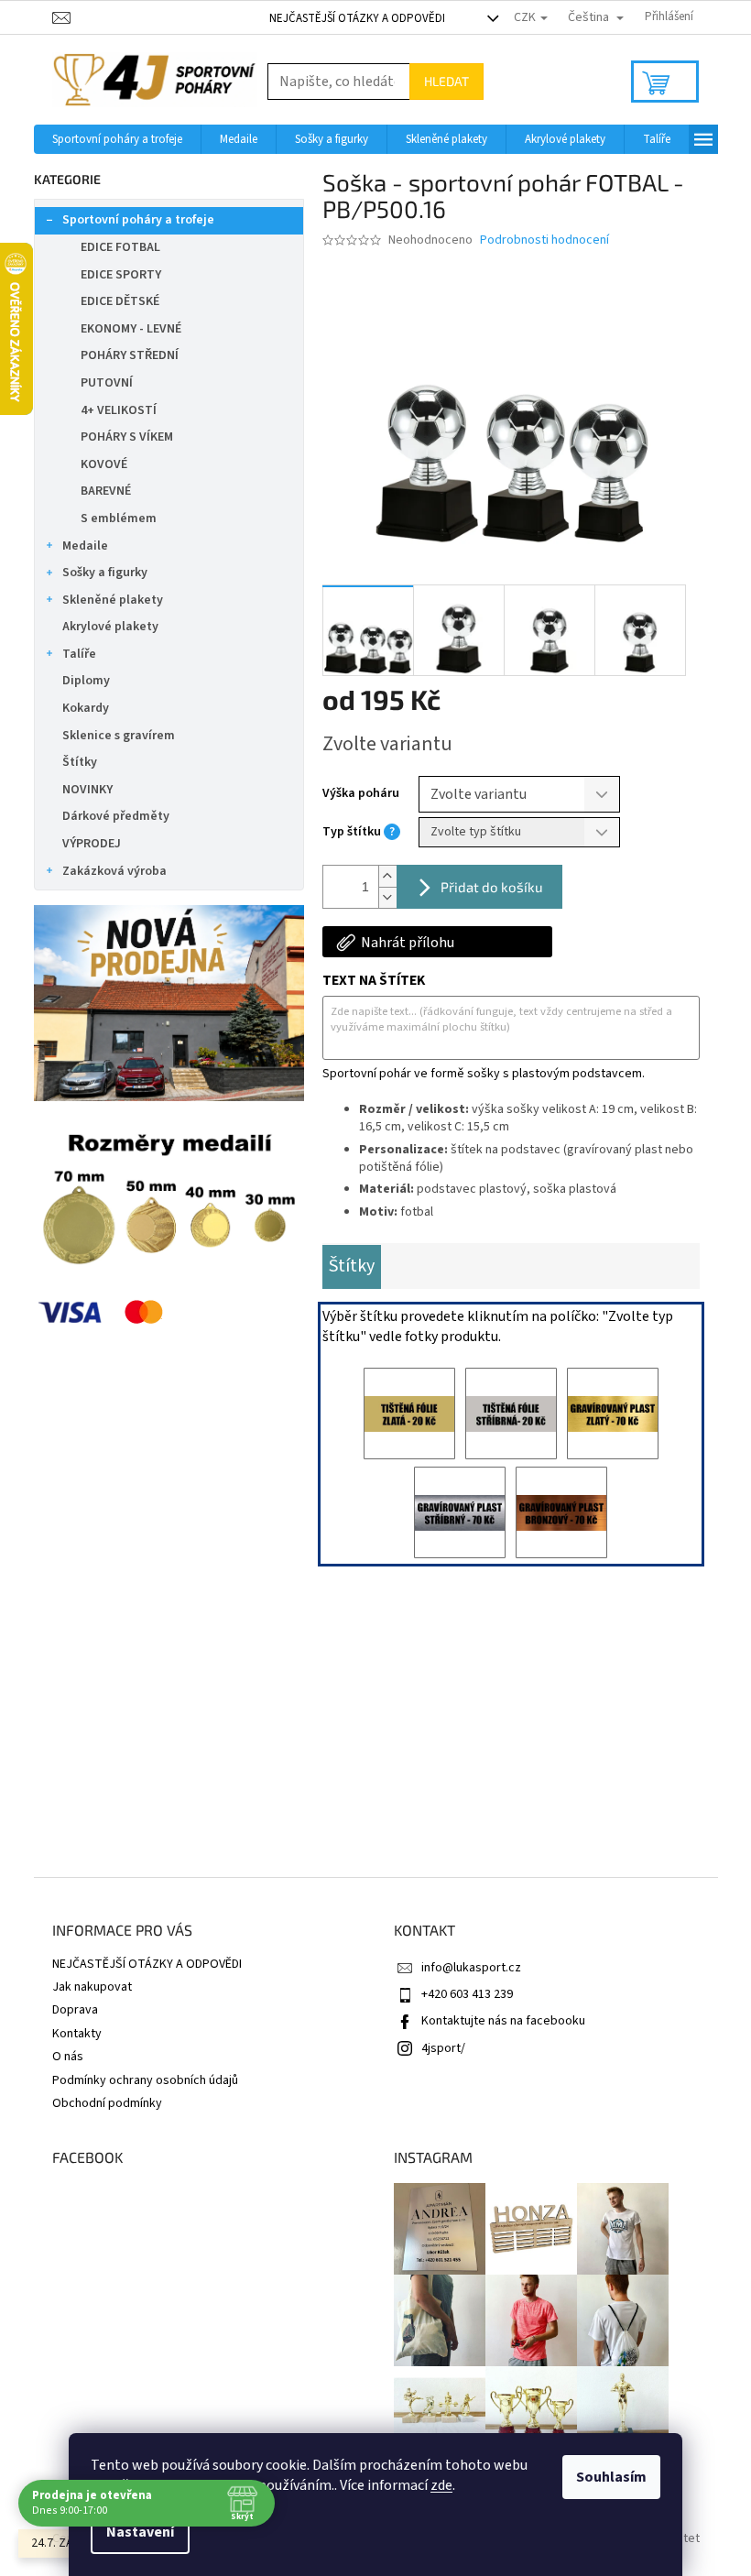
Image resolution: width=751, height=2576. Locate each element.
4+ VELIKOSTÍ (119, 410)
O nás (68, 2057)
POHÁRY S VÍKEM (127, 437)
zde (441, 2485)
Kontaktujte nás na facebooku (503, 2021)
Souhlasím (611, 2477)
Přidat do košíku (492, 887)
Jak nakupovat (92, 1987)
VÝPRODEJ (92, 844)
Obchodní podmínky (107, 2103)
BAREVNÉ (106, 491)
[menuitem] (117, 139)
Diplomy (86, 681)
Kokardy (86, 708)
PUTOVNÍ (107, 383)
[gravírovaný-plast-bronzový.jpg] (561, 1512)
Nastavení (140, 2532)
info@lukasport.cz (471, 1968)
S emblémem (119, 518)
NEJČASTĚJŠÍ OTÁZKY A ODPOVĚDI (357, 18)
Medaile (85, 546)
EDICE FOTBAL (120, 247)
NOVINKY (87, 790)
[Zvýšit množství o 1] (387, 876)
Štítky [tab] (352, 1266)
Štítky (80, 762)
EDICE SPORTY (121, 275)
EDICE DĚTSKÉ (120, 301)
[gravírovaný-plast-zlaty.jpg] (613, 1414)
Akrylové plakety (110, 627)
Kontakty (77, 2034)
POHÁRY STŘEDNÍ (130, 355)
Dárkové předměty (116, 816)
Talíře (79, 654)
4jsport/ (443, 2048)
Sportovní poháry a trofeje (138, 220)
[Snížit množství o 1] (387, 897)
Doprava (75, 2010)
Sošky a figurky (105, 573)
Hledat (446, 81)
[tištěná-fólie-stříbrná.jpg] (511, 1414)
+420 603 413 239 (467, 1994)
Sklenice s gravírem (119, 736)
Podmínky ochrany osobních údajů (145, 2080)
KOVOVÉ (104, 464)
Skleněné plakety (113, 600)
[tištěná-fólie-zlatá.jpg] (409, 1414)
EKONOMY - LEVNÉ (131, 329)
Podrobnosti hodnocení (544, 240)
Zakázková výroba (114, 871)
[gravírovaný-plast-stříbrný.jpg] (460, 1512)
